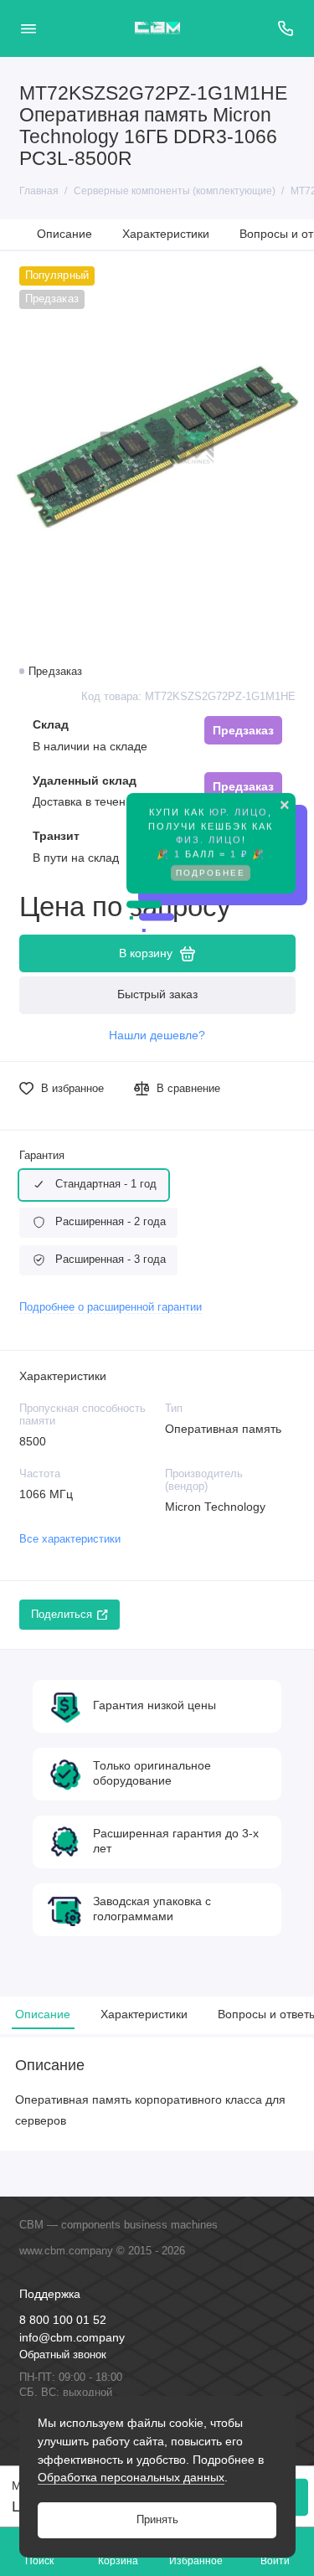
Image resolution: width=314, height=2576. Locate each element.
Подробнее (211, 865)
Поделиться (62, 1615)
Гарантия (42, 1156)
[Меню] (28, 28)
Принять (157, 2520)
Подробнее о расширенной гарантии (111, 1307)
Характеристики (166, 234)
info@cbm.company (72, 2338)
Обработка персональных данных (131, 2477)
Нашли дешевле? (157, 1036)
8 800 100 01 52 (63, 2320)
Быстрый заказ (157, 994)
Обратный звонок (63, 2355)
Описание (64, 234)
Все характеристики (70, 1539)
